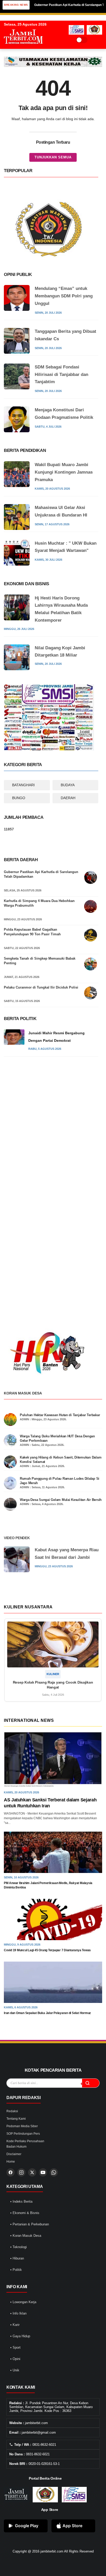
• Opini (15, 2359)
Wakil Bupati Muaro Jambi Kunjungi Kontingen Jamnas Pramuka (64, 472)
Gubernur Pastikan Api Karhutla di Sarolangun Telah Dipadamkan (41, 874)
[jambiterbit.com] (23, 49)
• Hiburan (17, 2258)
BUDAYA (68, 785)
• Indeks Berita (21, 2201)
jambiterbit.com (52, 2551)
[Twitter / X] (32, 2172)
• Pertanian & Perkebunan (30, 2224)
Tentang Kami (16, 2119)
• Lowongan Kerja (23, 2302)
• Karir (15, 2325)
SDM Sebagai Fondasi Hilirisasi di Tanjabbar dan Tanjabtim (61, 375)
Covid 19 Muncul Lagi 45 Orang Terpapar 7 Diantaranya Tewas (47, 1950)
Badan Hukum (16, 2147)
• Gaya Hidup (20, 2336)
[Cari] (91, 2083)
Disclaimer (14, 2154)
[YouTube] (43, 2172)
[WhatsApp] (54, 2172)
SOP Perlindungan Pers (23, 2134)
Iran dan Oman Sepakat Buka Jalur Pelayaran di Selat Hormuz (47, 2013)
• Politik (16, 2270)
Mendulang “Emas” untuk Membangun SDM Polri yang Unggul (64, 296)
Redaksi (12, 2111)
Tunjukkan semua (53, 157)
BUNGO (19, 798)
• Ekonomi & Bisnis (25, 2213)
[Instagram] (21, 2172)
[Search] (93, 40)
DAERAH (68, 798)
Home (11, 2162)
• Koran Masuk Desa (26, 2236)
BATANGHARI (23, 785)
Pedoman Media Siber (22, 2126)
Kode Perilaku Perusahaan (25, 2141)
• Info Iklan (18, 2313)
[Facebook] (11, 2172)
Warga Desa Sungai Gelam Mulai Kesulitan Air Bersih (61, 1500)
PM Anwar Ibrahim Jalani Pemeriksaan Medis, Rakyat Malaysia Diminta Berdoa (48, 1885)
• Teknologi (19, 2247)
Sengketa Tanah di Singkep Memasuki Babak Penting (40, 961)
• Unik (15, 2370)
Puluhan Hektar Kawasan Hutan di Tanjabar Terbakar (60, 1415)
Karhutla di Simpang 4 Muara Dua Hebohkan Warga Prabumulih (39, 903)
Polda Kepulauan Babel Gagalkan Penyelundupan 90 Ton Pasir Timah (32, 932)
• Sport (15, 2347)
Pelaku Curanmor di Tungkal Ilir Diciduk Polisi (41, 987)
